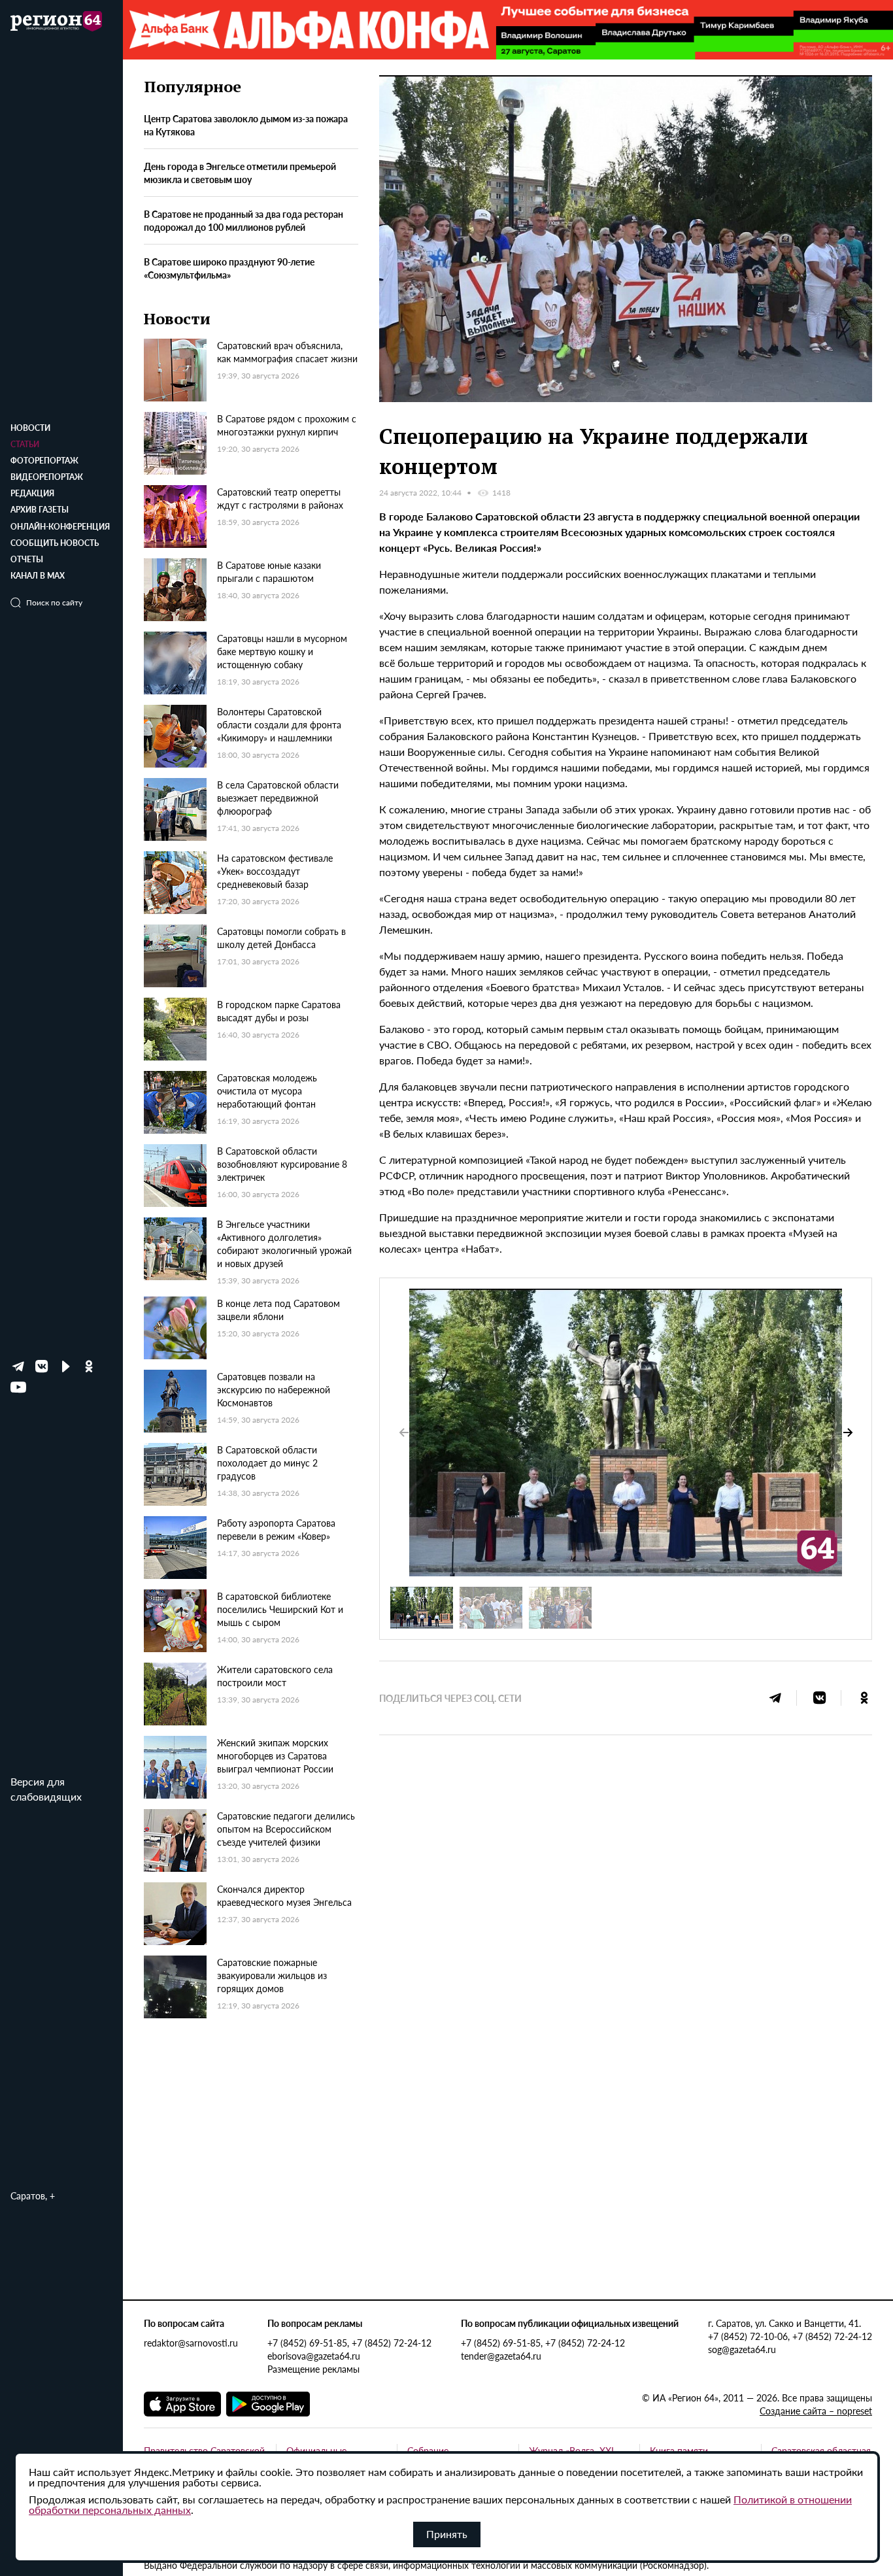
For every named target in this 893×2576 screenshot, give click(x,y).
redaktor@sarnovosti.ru (191, 2343)
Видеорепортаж (47, 477)
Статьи (25, 444)
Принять (447, 2534)
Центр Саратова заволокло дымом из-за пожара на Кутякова (246, 125)
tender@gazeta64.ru (501, 2356)
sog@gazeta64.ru (742, 2349)
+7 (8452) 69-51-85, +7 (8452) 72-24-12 (349, 2343)
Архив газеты (40, 510)
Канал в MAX (38, 576)
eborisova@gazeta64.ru (314, 2356)
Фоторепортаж (44, 461)
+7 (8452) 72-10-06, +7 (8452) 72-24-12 (790, 2336)
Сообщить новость (55, 543)
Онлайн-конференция (60, 527)
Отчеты (27, 559)
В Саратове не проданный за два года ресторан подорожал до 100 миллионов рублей (244, 220)
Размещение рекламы (313, 2369)
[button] (848, 1432)
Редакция (32, 493)
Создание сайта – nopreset (816, 2411)
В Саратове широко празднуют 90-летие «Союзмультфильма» (229, 268)
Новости (30, 428)
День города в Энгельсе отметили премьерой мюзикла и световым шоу (240, 173)
